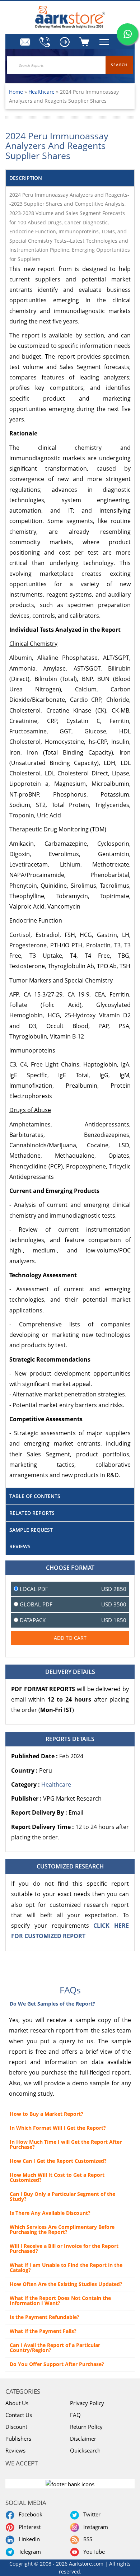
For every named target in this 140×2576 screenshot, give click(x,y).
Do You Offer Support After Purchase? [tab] (57, 2364)
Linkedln (28, 2539)
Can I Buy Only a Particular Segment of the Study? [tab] (62, 2196)
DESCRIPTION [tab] (26, 178)
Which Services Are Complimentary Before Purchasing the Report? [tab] (62, 2229)
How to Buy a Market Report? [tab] (46, 2114)
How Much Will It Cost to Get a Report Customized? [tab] (57, 2177)
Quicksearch (85, 2450)
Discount (16, 2427)
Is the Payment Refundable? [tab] (45, 2317)
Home (16, 92)
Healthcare (42, 92)
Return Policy (86, 2427)
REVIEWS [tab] (20, 1546)
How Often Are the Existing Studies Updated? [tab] (66, 2284)
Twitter (90, 2514)
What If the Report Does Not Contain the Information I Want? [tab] (60, 2300)
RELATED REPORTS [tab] (32, 1513)
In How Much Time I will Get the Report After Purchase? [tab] (66, 2144)
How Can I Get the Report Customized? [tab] (58, 2161)
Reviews (15, 2450)
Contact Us (19, 2415)
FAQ (75, 2415)
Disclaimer (83, 2439)
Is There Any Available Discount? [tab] (50, 2213)
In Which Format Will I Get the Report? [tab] (58, 2128)
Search (119, 65)
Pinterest (28, 2527)
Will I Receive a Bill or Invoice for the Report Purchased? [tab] (64, 2248)
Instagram (94, 2527)
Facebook (29, 2514)
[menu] (65, 42)
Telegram (28, 2552)
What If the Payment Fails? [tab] (43, 2331)
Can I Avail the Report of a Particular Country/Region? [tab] (55, 2348)
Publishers (18, 2439)
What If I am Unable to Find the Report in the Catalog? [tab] (66, 2267)
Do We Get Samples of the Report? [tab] (52, 2004)
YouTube (93, 2552)
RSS (86, 2539)
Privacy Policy (87, 2403)
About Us (17, 2403)
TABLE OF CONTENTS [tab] (35, 1496)
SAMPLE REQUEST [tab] (31, 1530)
